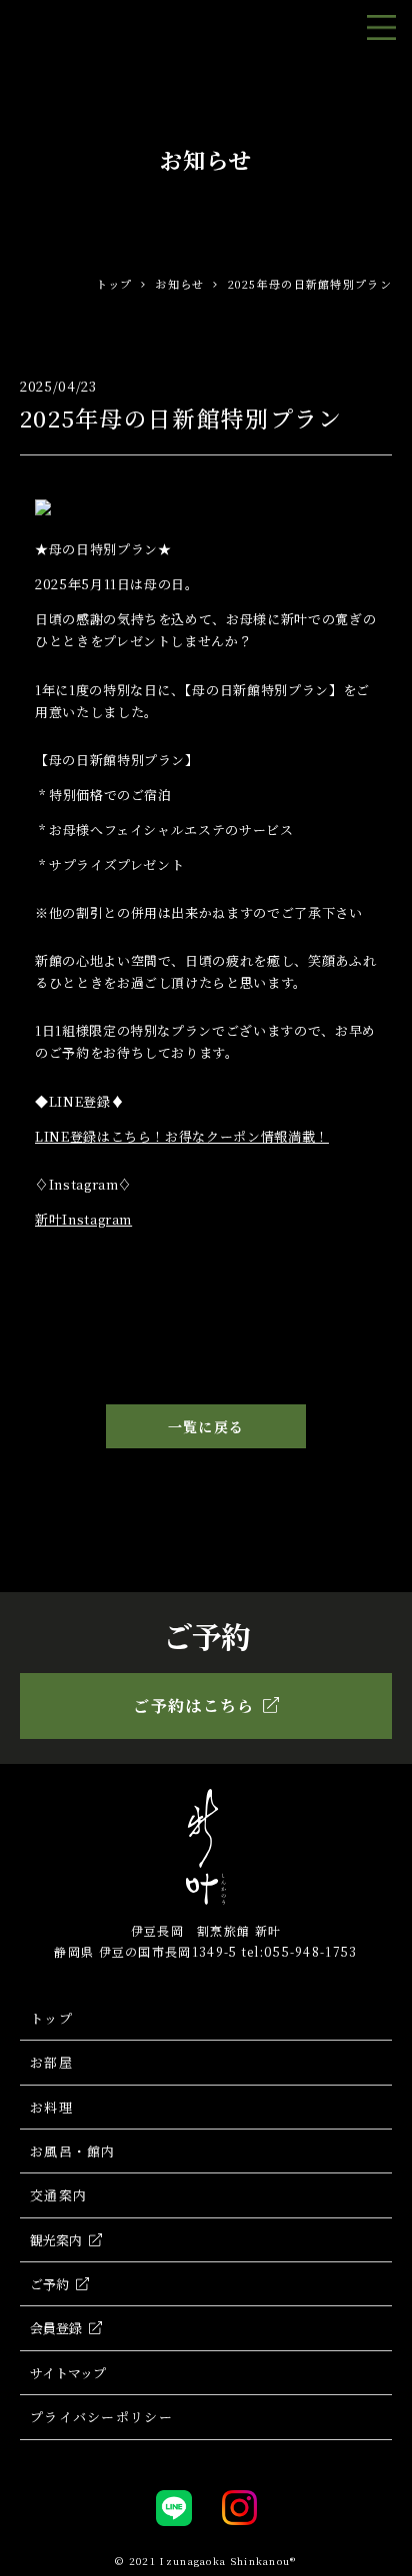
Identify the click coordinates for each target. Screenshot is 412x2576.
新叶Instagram (83, 1219)
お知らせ (179, 284)
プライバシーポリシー (101, 2417)
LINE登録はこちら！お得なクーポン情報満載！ (182, 1136)
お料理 (51, 2107)
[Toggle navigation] (381, 27)
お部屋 (51, 2062)
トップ (114, 284)
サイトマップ (68, 2373)
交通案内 (58, 2195)
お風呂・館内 (73, 2151)
